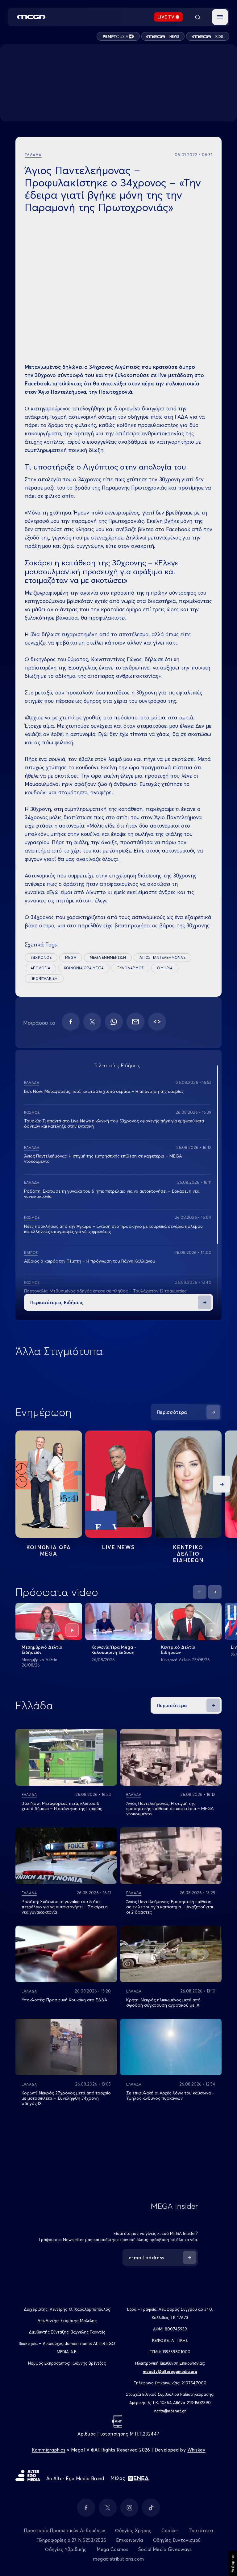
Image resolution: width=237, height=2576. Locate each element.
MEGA (71, 957)
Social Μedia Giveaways (165, 2549)
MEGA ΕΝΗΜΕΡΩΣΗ (108, 957)
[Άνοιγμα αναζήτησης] (197, 17)
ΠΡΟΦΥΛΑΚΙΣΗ (44, 978)
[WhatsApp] (114, 1022)
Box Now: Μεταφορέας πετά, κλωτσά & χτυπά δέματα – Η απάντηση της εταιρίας (104, 1091)
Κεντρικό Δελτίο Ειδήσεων (178, 1650)
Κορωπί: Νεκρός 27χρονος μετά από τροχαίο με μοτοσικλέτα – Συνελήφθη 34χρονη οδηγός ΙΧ (66, 2098)
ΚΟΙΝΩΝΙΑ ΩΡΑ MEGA (84, 968)
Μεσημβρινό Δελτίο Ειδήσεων (42, 1650)
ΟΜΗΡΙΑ (165, 968)
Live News (118, 1547)
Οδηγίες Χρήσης (133, 2531)
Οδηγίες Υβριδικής (66, 2549)
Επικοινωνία (129, 2540)
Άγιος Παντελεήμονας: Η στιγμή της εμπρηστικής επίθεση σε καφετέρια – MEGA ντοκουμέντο (103, 1159)
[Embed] (157, 1022)
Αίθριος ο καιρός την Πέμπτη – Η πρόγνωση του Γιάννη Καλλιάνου (90, 1261)
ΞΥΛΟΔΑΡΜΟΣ (130, 968)
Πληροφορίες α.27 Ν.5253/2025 (71, 2540)
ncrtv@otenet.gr (170, 2411)
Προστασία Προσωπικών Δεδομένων (64, 2531)
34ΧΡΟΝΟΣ (41, 957)
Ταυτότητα (201, 2531)
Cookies (170, 2531)
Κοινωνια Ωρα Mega (49, 1550)
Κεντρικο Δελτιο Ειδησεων (188, 1554)
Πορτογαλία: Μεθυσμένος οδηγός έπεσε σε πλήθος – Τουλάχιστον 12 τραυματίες (105, 1291)
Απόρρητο (233, 2563)
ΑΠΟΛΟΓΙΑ (40, 968)
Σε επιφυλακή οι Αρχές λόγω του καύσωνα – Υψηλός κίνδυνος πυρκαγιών (170, 2096)
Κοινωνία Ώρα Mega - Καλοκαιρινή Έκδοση (114, 1650)
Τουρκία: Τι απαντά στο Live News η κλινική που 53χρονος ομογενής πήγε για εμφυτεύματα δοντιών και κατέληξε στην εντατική (114, 1123)
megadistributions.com (118, 2559)
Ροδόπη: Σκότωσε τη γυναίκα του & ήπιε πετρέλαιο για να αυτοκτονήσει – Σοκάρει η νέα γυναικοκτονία (112, 1194)
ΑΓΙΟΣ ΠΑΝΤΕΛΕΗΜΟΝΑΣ (162, 957)
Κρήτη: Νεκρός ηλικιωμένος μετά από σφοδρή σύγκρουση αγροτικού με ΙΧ (163, 2002)
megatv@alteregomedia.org (170, 2371)
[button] (220, 17)
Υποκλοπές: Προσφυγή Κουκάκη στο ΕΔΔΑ (64, 2000)
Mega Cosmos (112, 2549)
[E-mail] (135, 1022)
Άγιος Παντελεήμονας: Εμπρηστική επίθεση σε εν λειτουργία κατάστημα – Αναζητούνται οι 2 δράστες (170, 1907)
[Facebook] (71, 1022)
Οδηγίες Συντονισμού (177, 2540)
